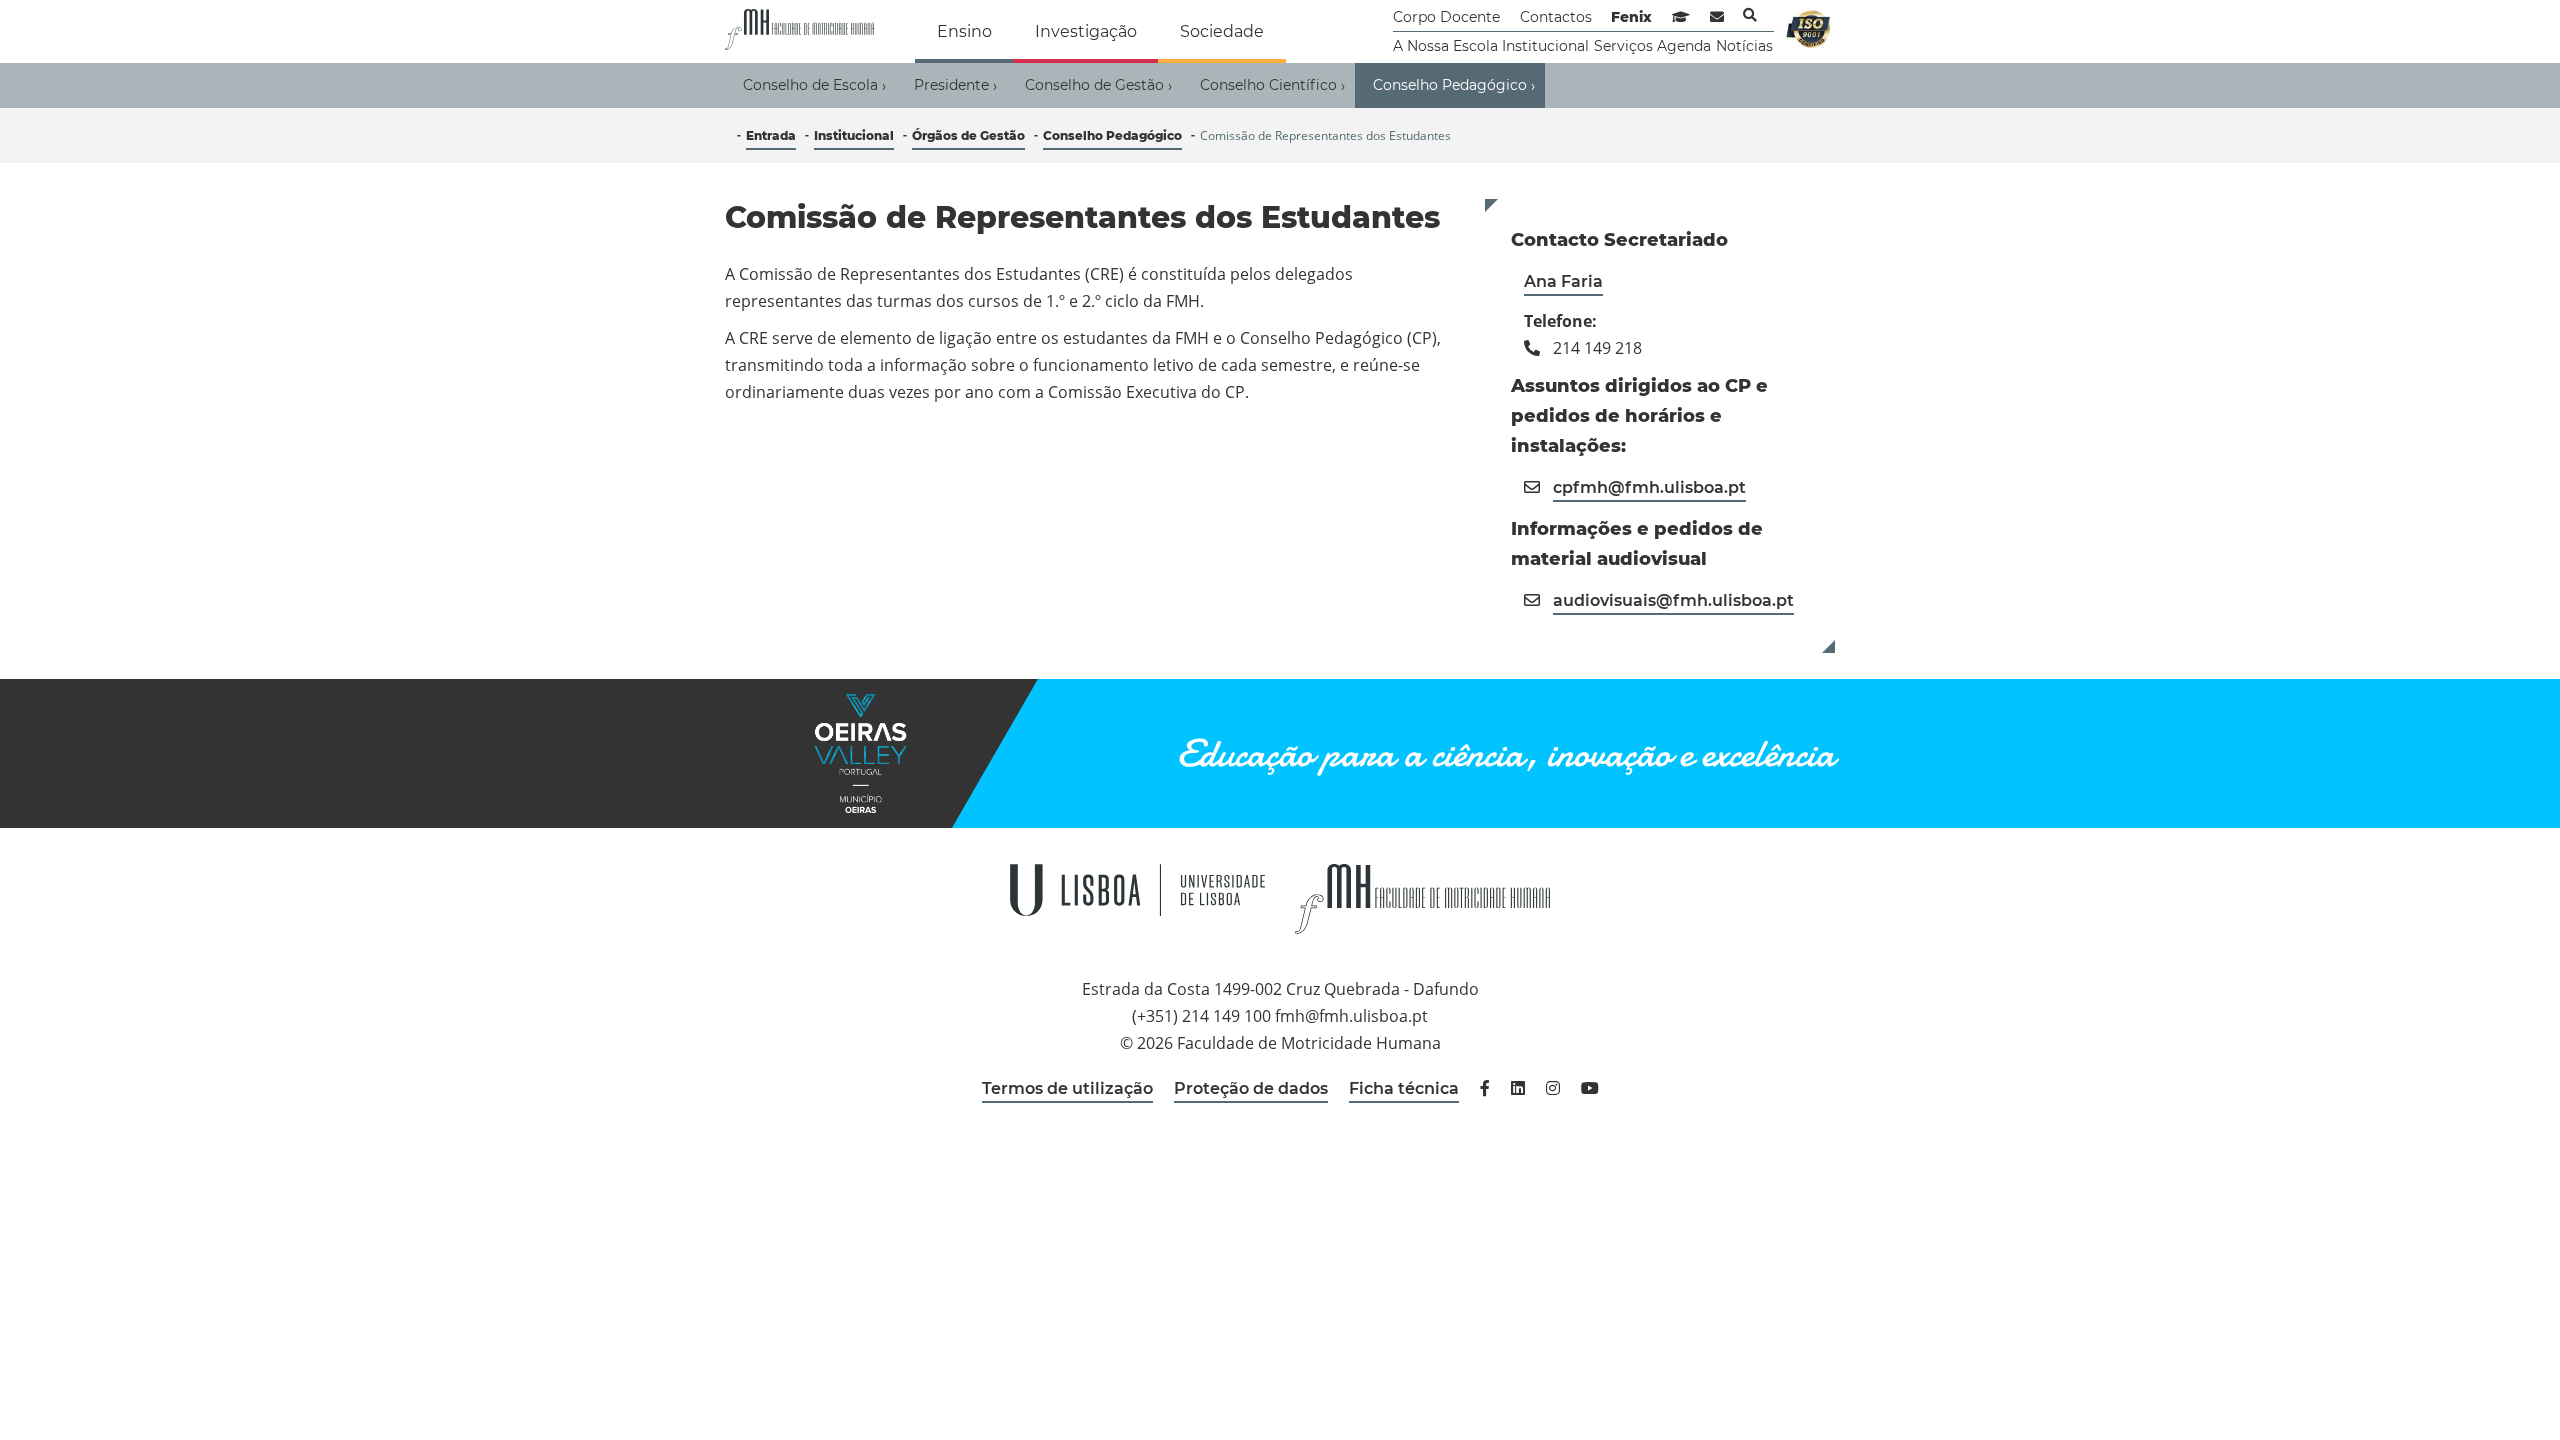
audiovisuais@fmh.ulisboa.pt (1673, 600)
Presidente (955, 85)
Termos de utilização (1067, 1088)
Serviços (1623, 46)
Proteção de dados (1251, 1088)
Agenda (1684, 46)
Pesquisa (1750, 15)
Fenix (1631, 17)
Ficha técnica (1404, 1088)
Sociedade (1222, 31)
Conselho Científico (1272, 85)
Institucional (1545, 46)
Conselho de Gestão (1098, 85)
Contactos (1556, 17)
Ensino (964, 31)
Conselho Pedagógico (1454, 85)
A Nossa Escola (1445, 46)
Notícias (1744, 46)
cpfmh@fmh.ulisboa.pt (1649, 487)
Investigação (1086, 31)
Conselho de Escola (814, 85)
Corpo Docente (1446, 17)
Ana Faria (1563, 281)
